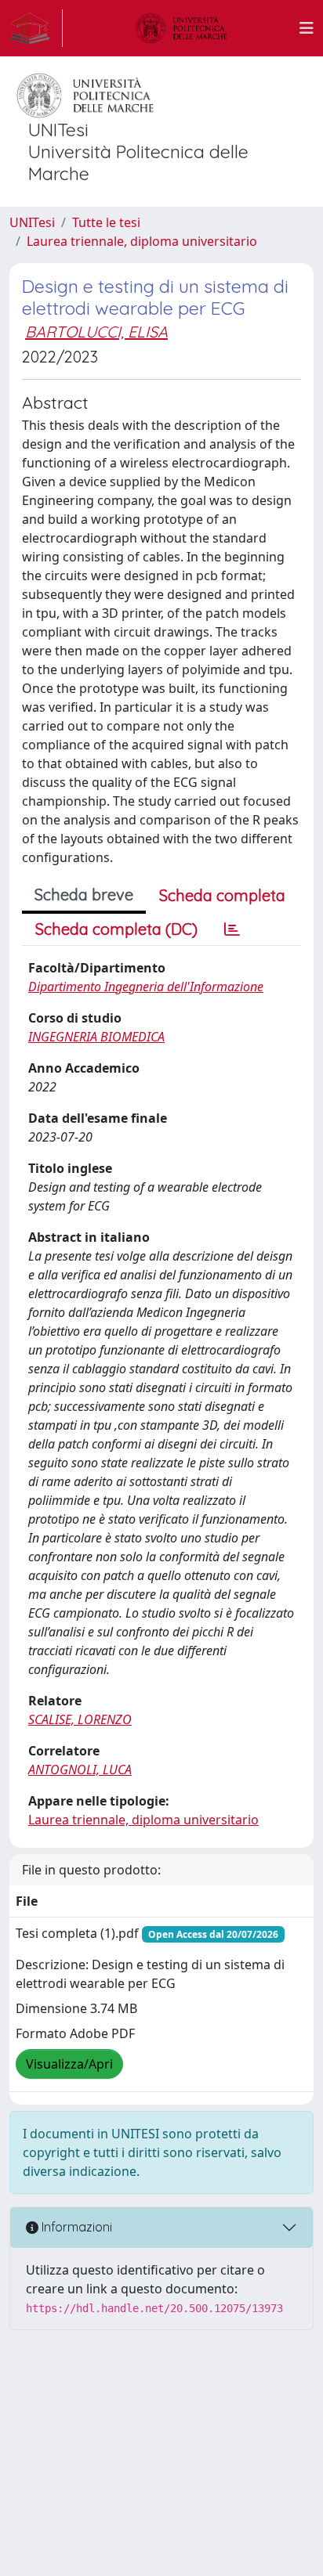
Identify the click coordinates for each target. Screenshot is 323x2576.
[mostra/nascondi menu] (307, 28)
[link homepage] (36, 28)
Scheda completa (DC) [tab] (116, 929)
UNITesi (32, 222)
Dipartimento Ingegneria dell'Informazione (146, 987)
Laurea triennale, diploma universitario (142, 241)
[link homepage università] (181, 28)
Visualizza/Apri (69, 2064)
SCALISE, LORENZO (80, 1719)
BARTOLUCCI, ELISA (96, 332)
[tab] (232, 929)
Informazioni (75, 2227)
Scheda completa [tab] (222, 895)
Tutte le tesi (106, 222)
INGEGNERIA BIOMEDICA (96, 1037)
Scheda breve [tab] (84, 895)
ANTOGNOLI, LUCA (80, 1770)
